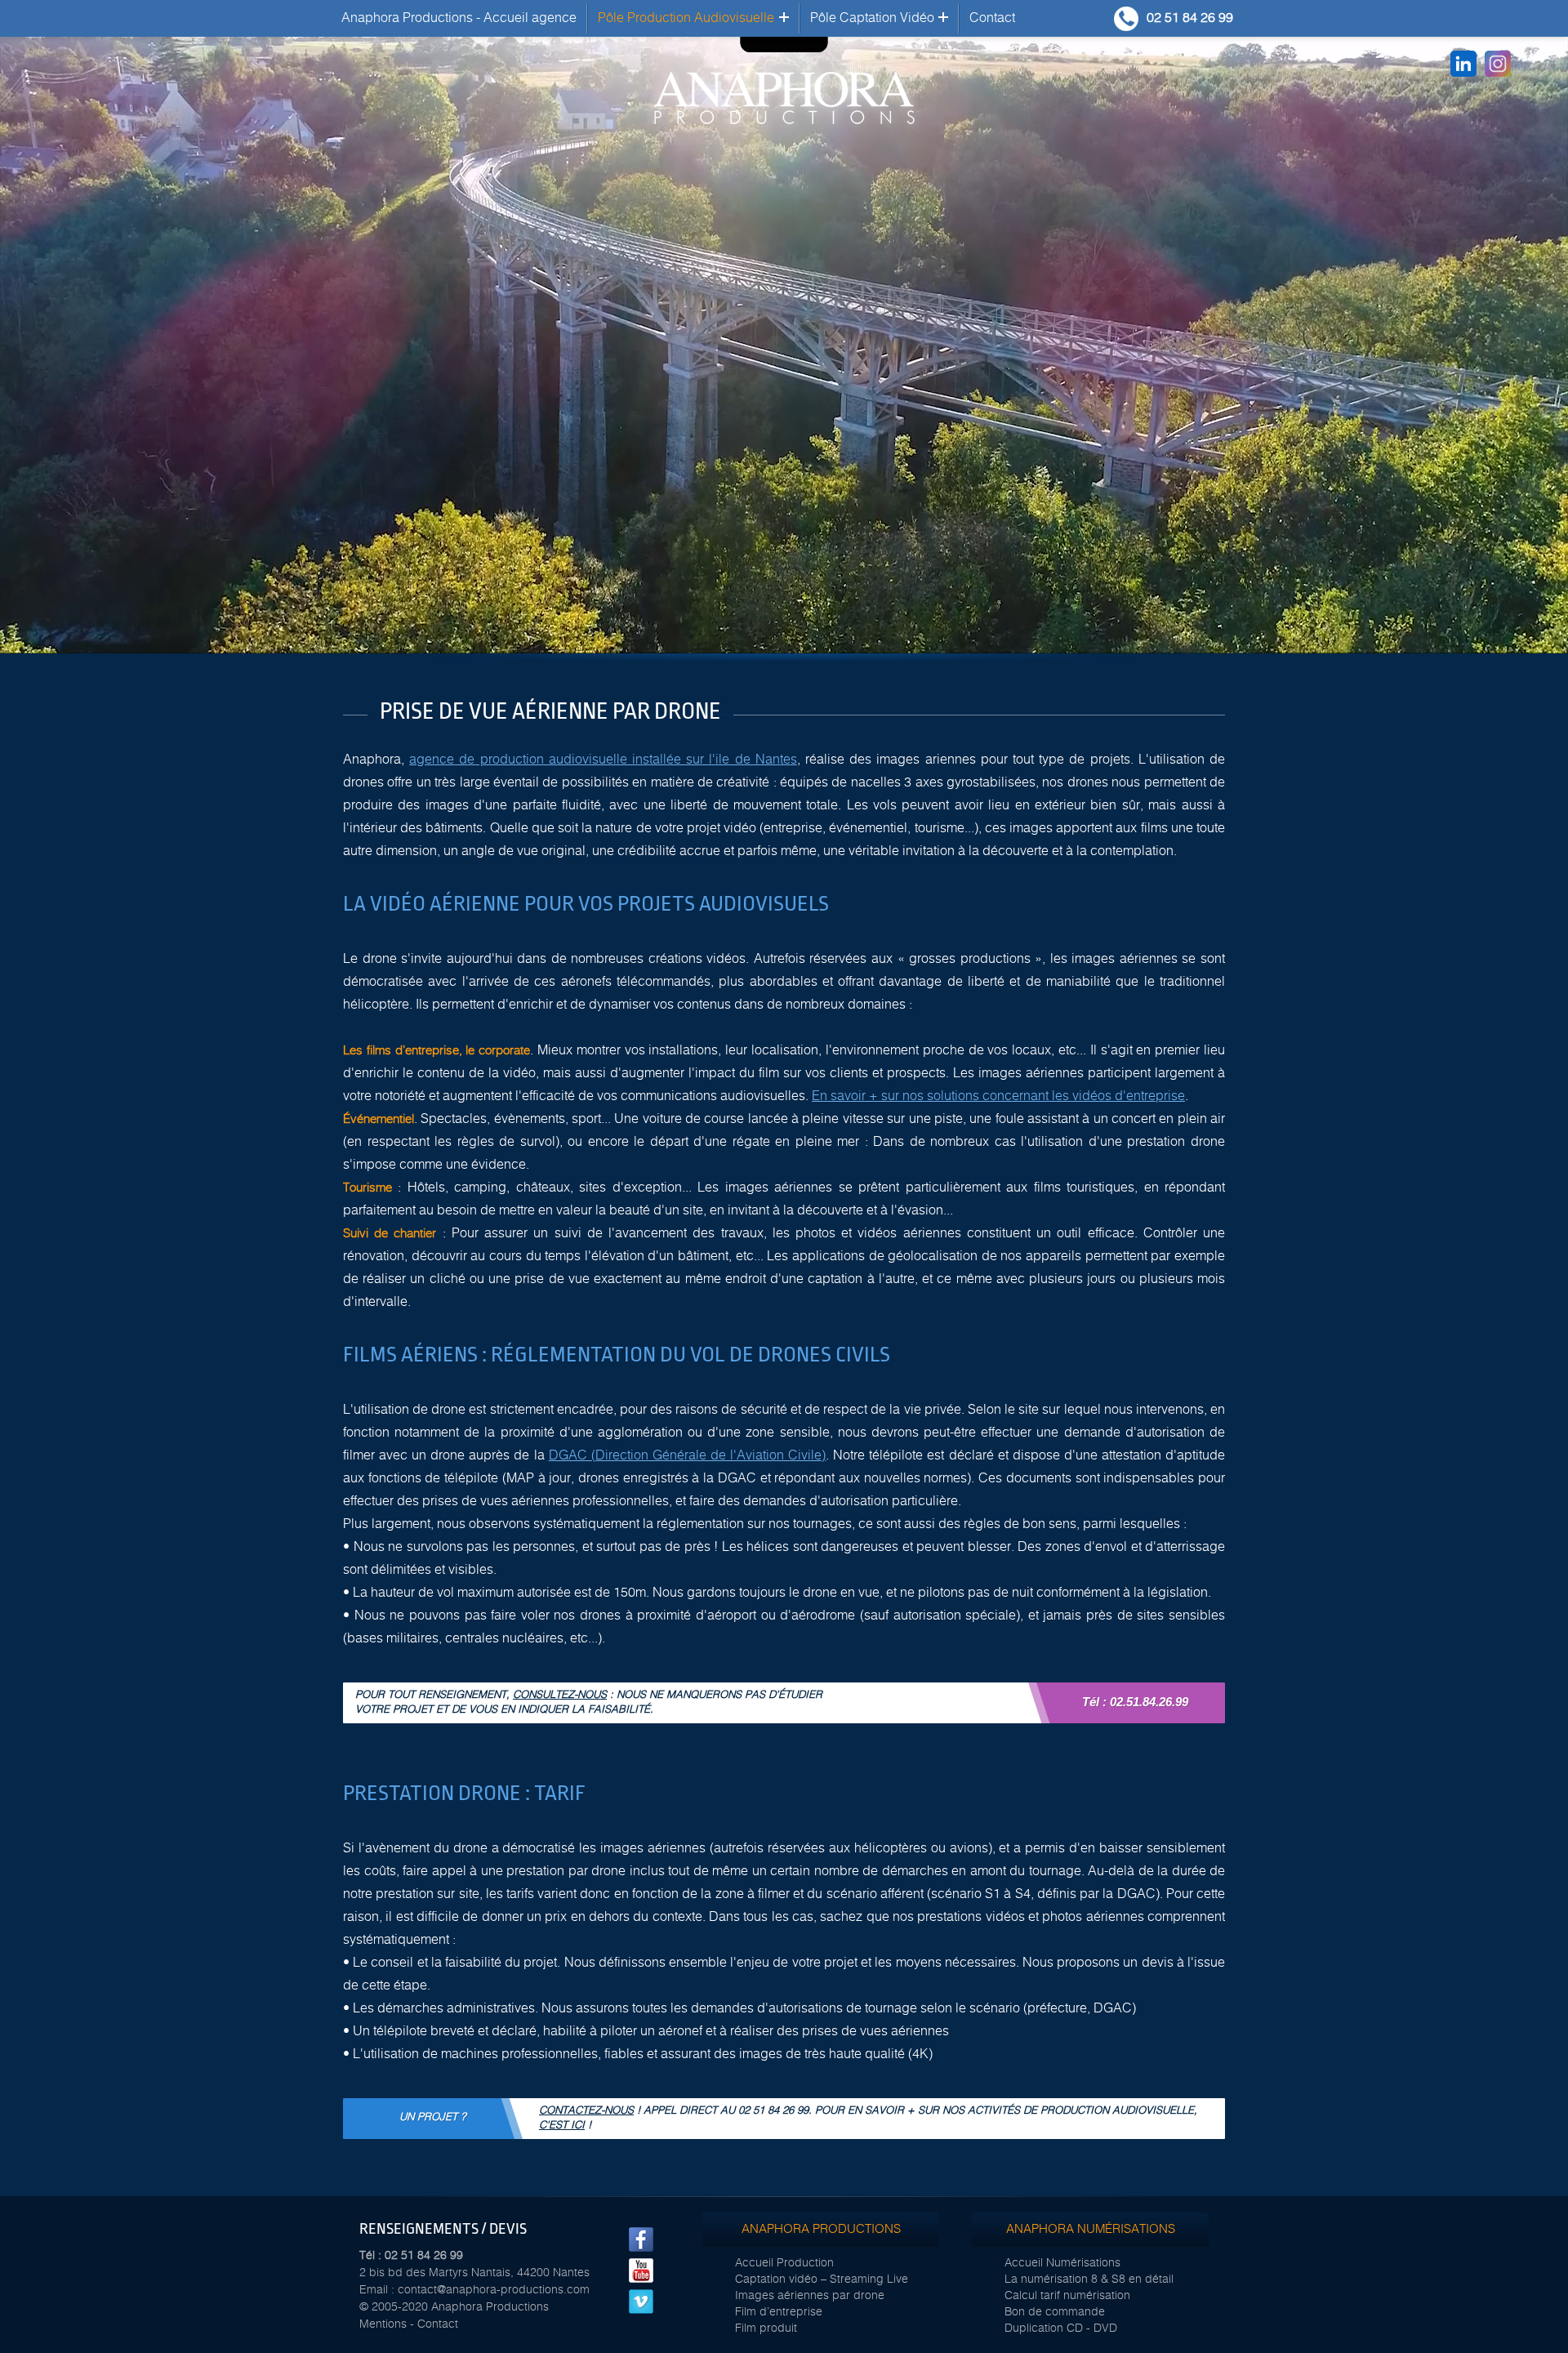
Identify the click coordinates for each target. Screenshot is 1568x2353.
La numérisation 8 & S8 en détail (1089, 2279)
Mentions (383, 2324)
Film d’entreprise (779, 2312)
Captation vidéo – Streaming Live (822, 2279)
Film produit (766, 2328)
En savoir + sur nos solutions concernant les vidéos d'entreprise (998, 1096)
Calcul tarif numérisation (1067, 2296)
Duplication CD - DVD (1061, 2328)
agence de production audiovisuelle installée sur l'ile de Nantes (603, 760)
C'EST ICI (562, 2126)
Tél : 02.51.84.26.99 (1135, 1702)
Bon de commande (1055, 2312)
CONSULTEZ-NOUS (560, 1695)
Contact (992, 18)
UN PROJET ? (433, 2117)
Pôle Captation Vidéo (872, 18)
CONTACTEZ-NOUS (586, 2111)
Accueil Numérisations (1062, 2263)
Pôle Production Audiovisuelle (686, 18)
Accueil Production (784, 2263)
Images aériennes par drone (810, 2296)
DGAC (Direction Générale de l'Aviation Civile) (687, 1455)
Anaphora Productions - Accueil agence (459, 18)
